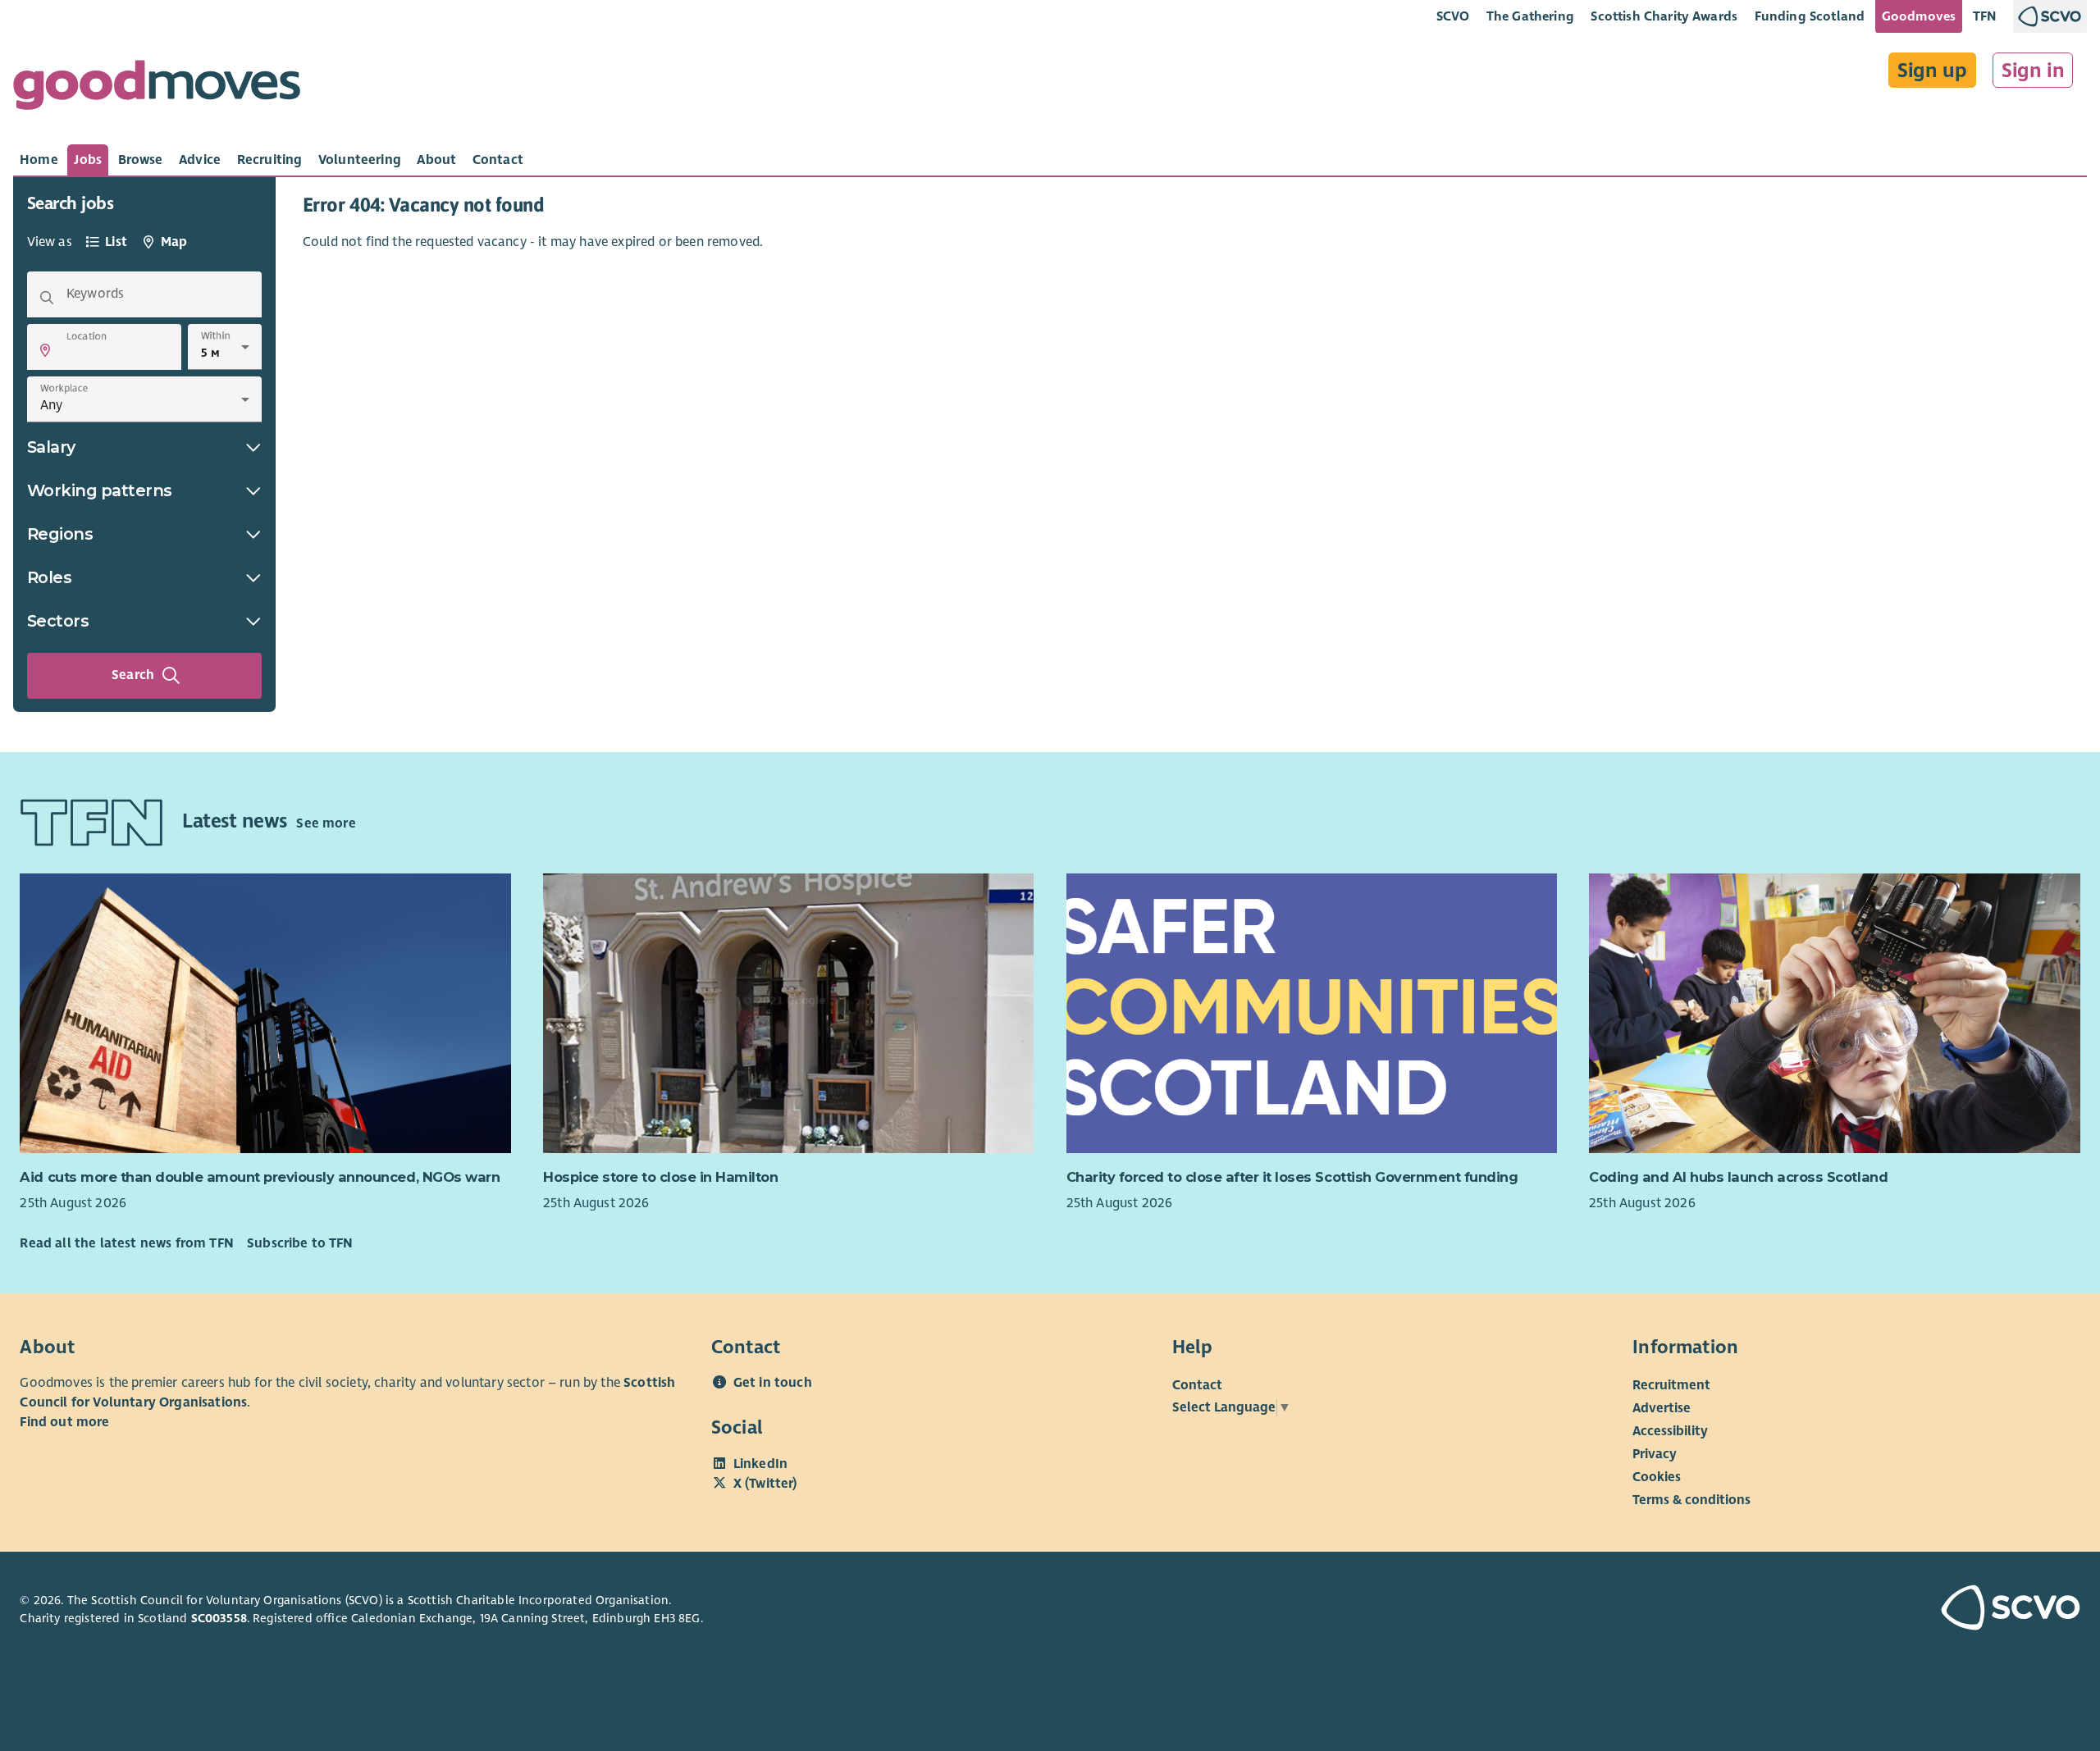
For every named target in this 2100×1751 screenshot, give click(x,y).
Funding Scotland (1810, 16)
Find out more (64, 1422)
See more (326, 823)
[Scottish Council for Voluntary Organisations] (1914, 1610)
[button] (45, 350)
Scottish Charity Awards (1664, 16)
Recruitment (1671, 1385)
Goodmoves (1919, 16)
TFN (1985, 16)
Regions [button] (60, 534)
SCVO (1453, 16)
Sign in (2033, 71)
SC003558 (219, 1618)
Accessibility (1670, 1431)
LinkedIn (760, 1464)
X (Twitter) (765, 1484)
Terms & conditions (1691, 1500)
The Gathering (1530, 16)
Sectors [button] (58, 621)
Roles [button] (50, 577)
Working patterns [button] (100, 490)
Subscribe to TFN (300, 1243)
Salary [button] (51, 447)
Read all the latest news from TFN (126, 1243)
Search (133, 675)
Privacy (1655, 1454)
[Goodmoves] (157, 89)
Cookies (1657, 1477)
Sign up (1932, 71)
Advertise (1662, 1408)
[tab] (39, 160)
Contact (1197, 1385)
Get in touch (773, 1383)
